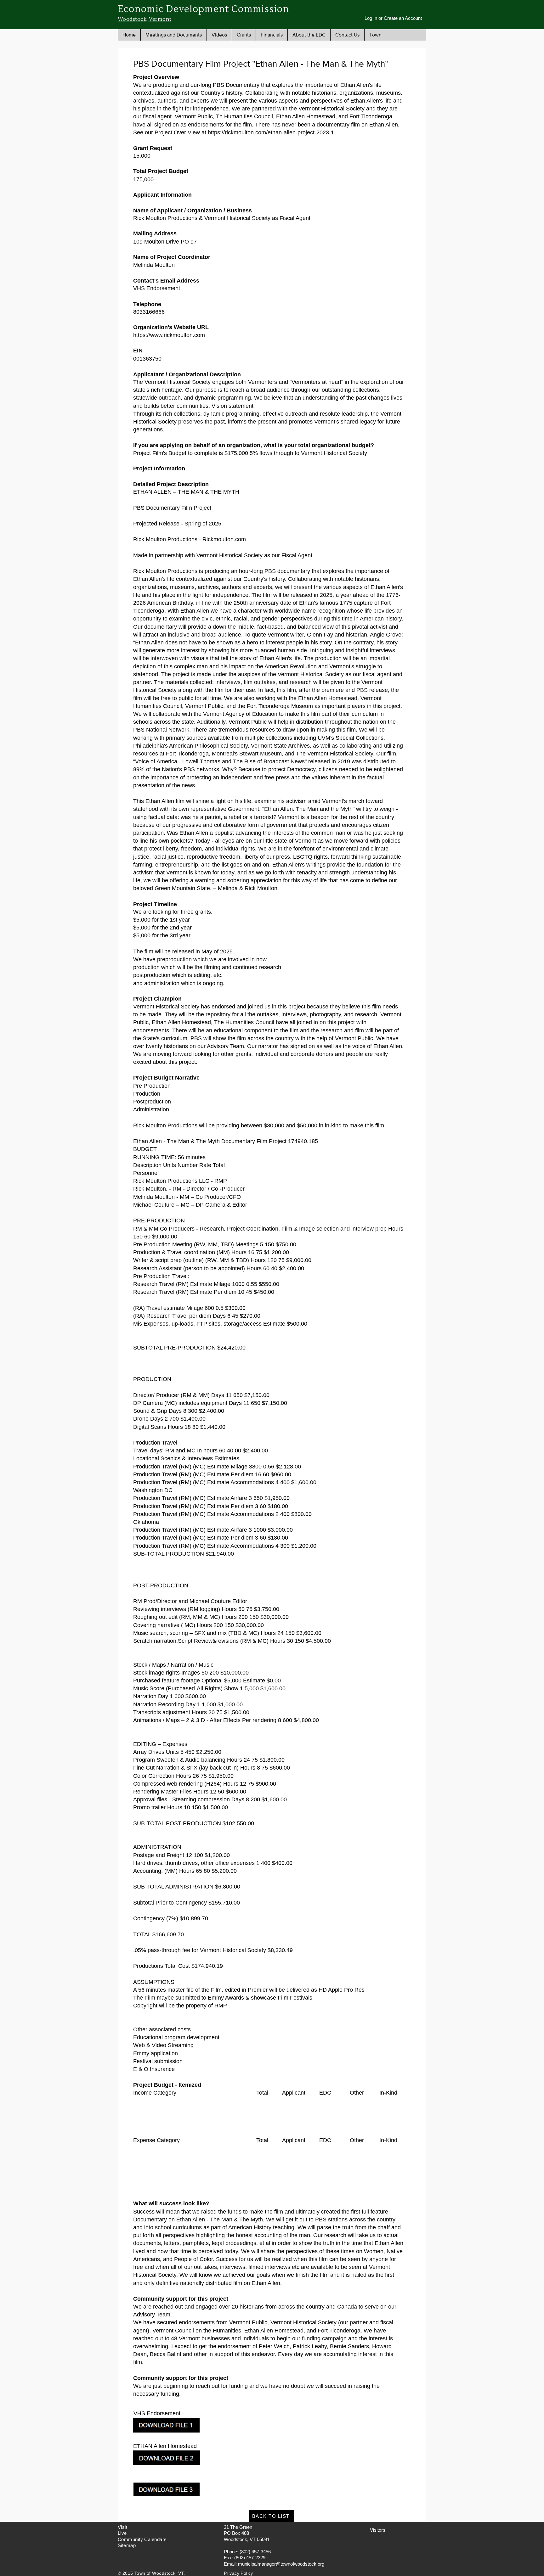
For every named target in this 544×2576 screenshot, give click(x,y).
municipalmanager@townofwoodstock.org (281, 2564)
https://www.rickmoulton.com (169, 335)
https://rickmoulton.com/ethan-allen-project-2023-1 (271, 132)
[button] (173, 35)
